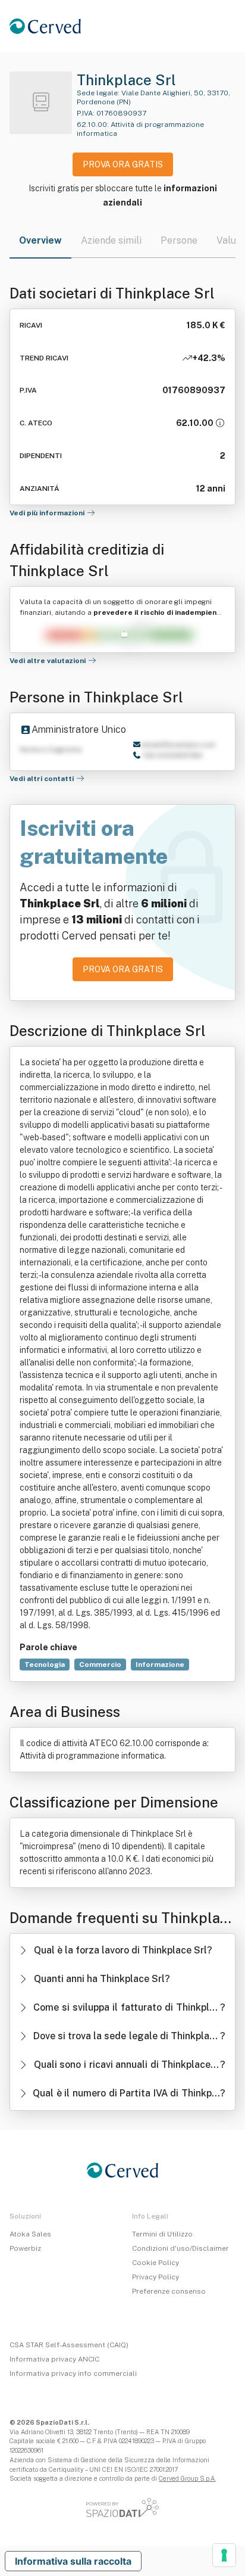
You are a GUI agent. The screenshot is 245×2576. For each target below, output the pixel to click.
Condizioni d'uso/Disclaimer (180, 2248)
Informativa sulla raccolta (73, 2561)
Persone (179, 240)
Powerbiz (25, 2248)
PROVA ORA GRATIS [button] (123, 164)
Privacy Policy (156, 2277)
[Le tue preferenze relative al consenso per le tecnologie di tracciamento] (224, 2555)
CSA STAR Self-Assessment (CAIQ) (69, 2345)
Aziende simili (111, 240)
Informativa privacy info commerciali (73, 2373)
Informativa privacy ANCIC (54, 2359)
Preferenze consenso (169, 2291)
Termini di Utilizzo (162, 2234)
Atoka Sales (30, 2234)
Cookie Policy (156, 2263)
